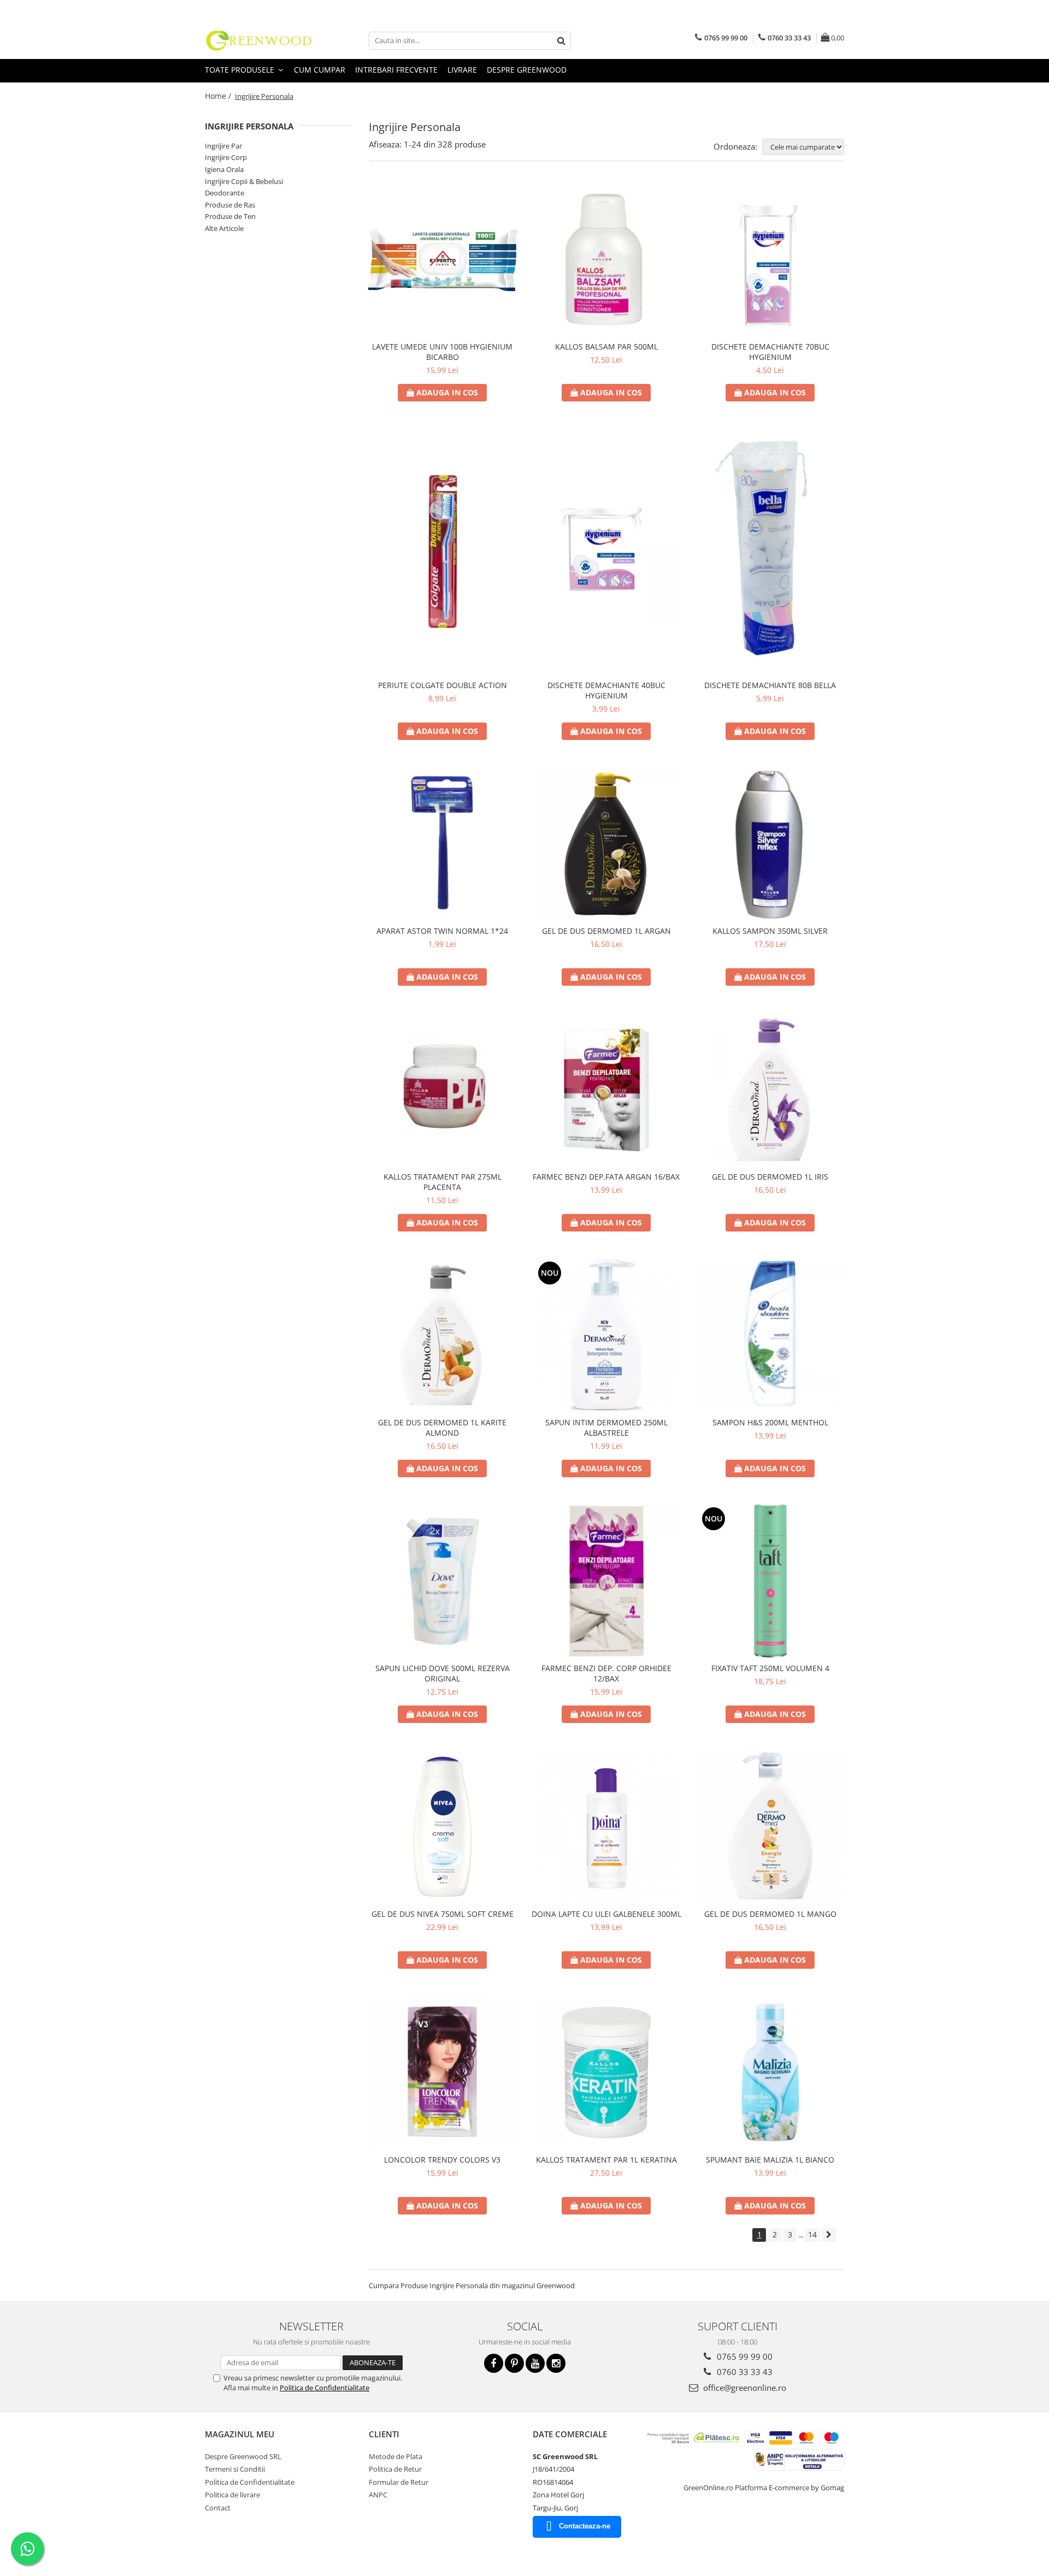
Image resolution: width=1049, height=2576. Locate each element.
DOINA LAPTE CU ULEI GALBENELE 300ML (606, 1914)
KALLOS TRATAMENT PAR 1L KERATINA (606, 2160)
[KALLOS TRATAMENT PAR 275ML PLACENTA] (443, 1089)
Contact (218, 2508)
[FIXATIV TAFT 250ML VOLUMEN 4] (770, 1581)
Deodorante (225, 193)
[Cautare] (561, 41)
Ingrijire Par (223, 146)
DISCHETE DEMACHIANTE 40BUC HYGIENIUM (606, 690)
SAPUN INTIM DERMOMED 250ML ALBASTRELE (606, 1428)
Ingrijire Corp (226, 157)
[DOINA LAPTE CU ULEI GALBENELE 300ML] (606, 1827)
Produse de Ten (230, 216)
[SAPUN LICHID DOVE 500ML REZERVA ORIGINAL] (443, 1581)
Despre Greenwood (527, 70)
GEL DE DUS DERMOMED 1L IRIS (770, 1177)
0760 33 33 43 (744, 2372)
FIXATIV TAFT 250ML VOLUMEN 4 (770, 1668)
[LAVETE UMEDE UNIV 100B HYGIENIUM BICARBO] (443, 259)
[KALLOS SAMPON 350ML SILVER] (770, 844)
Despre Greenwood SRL (243, 2456)
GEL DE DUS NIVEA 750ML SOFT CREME (443, 1914)
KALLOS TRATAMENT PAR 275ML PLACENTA (443, 1182)
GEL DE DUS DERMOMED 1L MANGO (770, 1914)
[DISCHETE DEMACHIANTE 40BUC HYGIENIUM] (606, 552)
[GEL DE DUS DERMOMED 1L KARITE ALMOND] (443, 1335)
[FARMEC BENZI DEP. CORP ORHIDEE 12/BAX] (606, 1581)
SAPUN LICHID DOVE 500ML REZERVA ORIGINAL (443, 1673)
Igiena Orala (224, 169)
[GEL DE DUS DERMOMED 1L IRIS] (770, 1089)
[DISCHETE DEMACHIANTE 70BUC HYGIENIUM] (770, 259)
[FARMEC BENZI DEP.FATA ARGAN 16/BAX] (606, 1089)
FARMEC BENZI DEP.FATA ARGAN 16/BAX (606, 1177)
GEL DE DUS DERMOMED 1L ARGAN (606, 931)
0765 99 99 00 (744, 2356)
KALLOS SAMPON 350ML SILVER (770, 931)
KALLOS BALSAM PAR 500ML (606, 347)
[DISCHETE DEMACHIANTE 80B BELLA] (770, 552)
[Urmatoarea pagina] (829, 2235)
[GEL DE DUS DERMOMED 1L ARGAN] (606, 844)
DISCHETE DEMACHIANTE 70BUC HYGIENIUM (770, 352)
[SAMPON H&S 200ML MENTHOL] (770, 1335)
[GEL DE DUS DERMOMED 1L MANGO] (770, 1827)
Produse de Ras (230, 205)
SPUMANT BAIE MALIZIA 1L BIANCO (770, 2160)
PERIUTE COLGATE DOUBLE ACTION (443, 685)
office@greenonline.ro (744, 2388)
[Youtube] (535, 2363)
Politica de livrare (232, 2495)
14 (812, 2234)
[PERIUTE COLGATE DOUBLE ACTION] (443, 552)
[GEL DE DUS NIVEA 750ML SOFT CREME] (443, 1827)
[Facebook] (494, 2363)
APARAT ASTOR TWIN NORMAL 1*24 (442, 931)
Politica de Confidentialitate (325, 2388)
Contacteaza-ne (585, 2526)
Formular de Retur (399, 2482)
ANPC (378, 2495)
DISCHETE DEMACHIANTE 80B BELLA (770, 685)
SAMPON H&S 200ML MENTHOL (770, 1422)
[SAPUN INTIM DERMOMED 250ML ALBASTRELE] (606, 1335)
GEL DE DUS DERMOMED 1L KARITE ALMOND (442, 1428)
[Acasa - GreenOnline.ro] (260, 40)
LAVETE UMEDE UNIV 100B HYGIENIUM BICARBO (442, 352)
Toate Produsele (241, 70)
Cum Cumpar (320, 70)
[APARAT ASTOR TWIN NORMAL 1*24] (443, 844)
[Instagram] (556, 2363)
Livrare (462, 70)
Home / (219, 96)
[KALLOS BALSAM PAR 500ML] (606, 259)
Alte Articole (224, 228)
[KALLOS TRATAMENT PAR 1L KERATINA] (606, 2072)
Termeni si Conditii (235, 2469)
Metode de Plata (396, 2456)
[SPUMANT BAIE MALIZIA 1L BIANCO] (770, 2072)
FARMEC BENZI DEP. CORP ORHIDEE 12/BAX (606, 1673)
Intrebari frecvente (396, 70)
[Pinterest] (514, 2363)
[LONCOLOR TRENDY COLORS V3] (443, 2072)
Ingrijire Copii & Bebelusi (244, 181)
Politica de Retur (395, 2469)
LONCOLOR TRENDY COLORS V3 (442, 2160)
